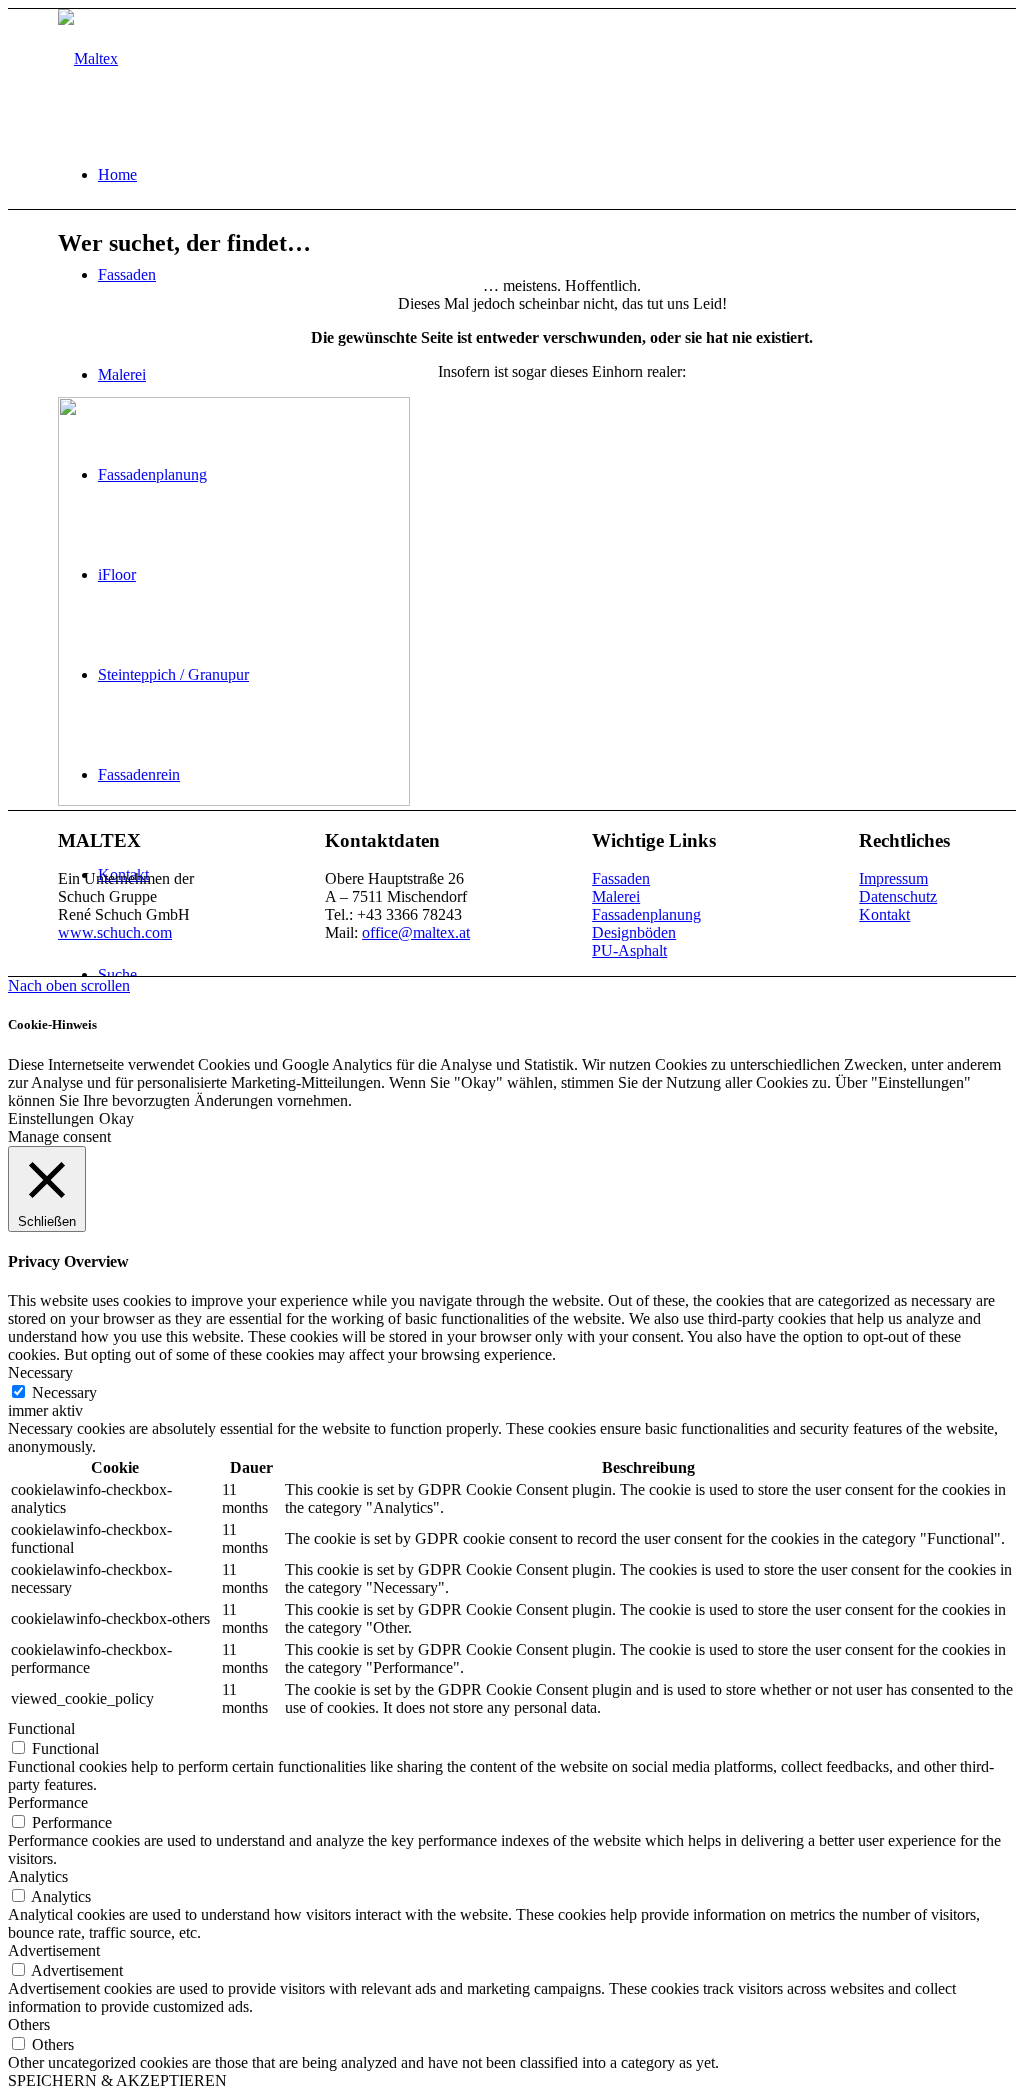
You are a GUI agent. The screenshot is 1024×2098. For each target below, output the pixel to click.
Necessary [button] (40, 1372)
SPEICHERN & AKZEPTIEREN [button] (117, 2080)
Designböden (634, 932)
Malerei (616, 896)
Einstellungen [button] (51, 1118)
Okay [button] (116, 1118)
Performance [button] (48, 1802)
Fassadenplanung (646, 914)
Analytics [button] (38, 1876)
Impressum (893, 878)
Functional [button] (41, 1728)
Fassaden (621, 878)
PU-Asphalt (629, 950)
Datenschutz (898, 896)
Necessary (64, 1392)
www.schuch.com (115, 932)
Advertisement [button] (54, 1950)
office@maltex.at (416, 932)
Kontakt (884, 914)
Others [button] (29, 2024)
